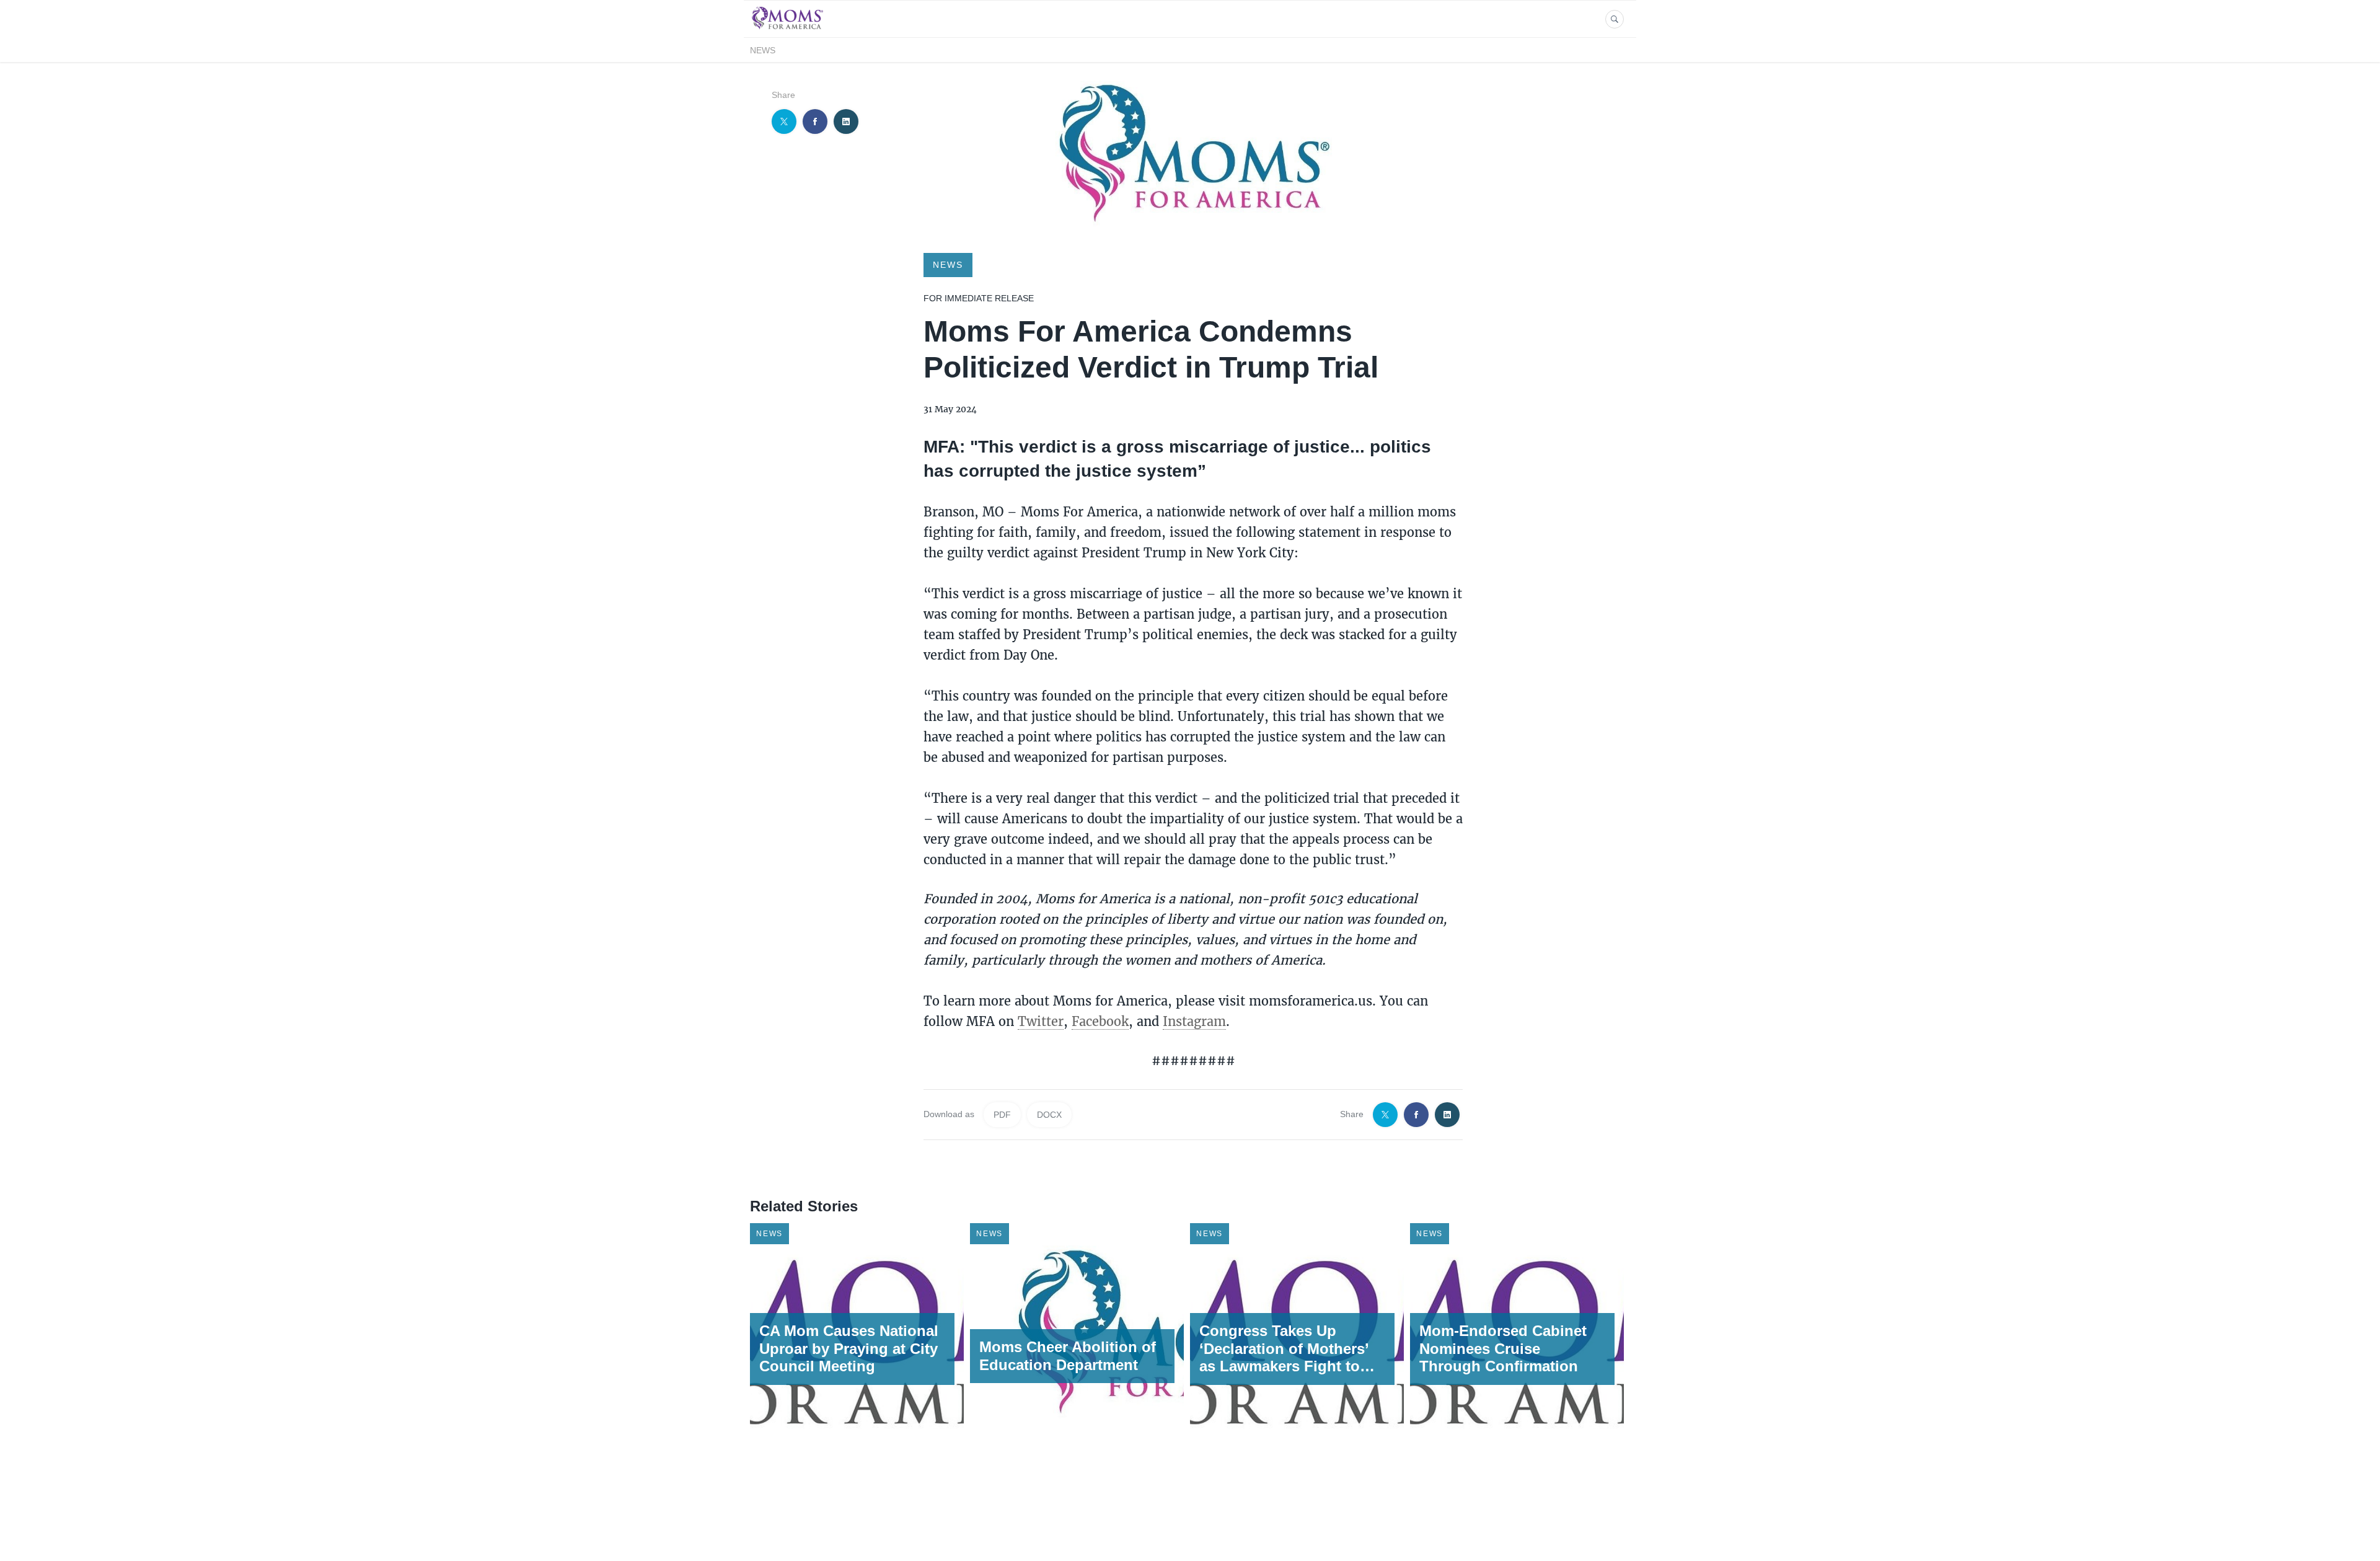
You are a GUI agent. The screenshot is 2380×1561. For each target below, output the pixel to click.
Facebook (1100, 1021)
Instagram (1194, 1021)
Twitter (1041, 1021)
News (763, 50)
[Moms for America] (787, 30)
